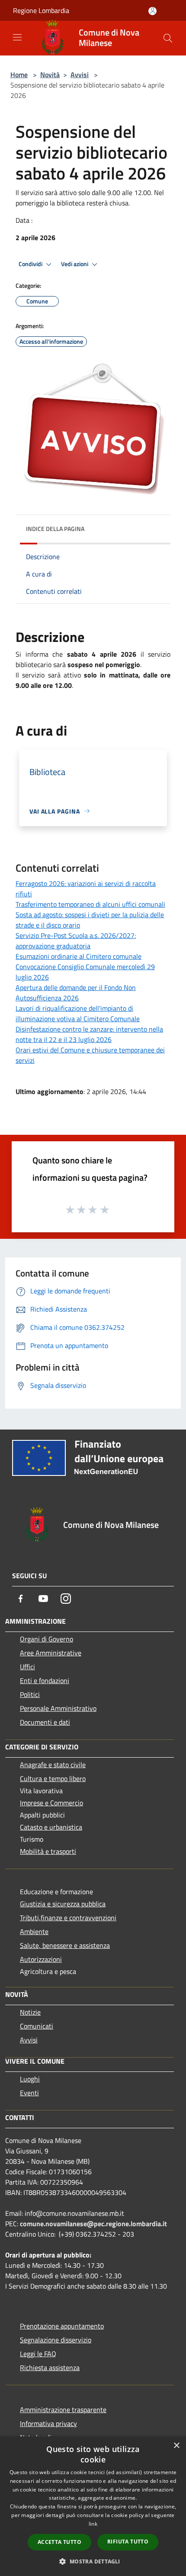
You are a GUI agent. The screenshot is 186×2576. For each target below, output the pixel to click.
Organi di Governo (46, 1639)
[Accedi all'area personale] (152, 11)
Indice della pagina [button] (55, 529)
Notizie (30, 2012)
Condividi (31, 264)
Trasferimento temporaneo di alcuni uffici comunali (90, 904)
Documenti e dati (45, 1722)
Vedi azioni (75, 264)
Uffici (27, 1667)
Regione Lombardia (41, 10)
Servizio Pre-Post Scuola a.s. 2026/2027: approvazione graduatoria (76, 941)
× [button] (176, 2446)
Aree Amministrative (51, 1653)
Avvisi (80, 75)
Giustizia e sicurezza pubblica (63, 1904)
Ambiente (34, 1931)
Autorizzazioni (41, 1959)
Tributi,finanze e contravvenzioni (68, 1918)
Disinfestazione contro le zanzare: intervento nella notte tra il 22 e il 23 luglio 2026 (89, 1034)
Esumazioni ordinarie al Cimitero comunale (79, 956)
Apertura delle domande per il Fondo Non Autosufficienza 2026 (76, 993)
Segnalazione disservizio (56, 2340)
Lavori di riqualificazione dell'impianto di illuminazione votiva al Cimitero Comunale (78, 1013)
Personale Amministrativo (58, 1708)
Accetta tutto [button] (59, 2542)
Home (19, 75)
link (93, 2524)
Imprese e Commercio (51, 1803)
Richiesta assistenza (50, 2368)
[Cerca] (168, 38)
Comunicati (37, 2026)
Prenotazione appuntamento (62, 2326)
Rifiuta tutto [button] (128, 2542)
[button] (93, 2561)
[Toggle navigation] (17, 37)
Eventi (29, 2093)
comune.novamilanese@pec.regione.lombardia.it (93, 2224)
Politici (30, 1694)
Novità (50, 75)
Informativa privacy (48, 2423)
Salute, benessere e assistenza (65, 1945)
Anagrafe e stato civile (53, 1765)
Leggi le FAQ (38, 2354)
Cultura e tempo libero (53, 1778)
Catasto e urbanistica (51, 1827)
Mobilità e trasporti (48, 1851)
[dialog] (93, 2506)
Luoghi (30, 2079)
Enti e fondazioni (45, 1680)
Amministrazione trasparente (63, 2410)
